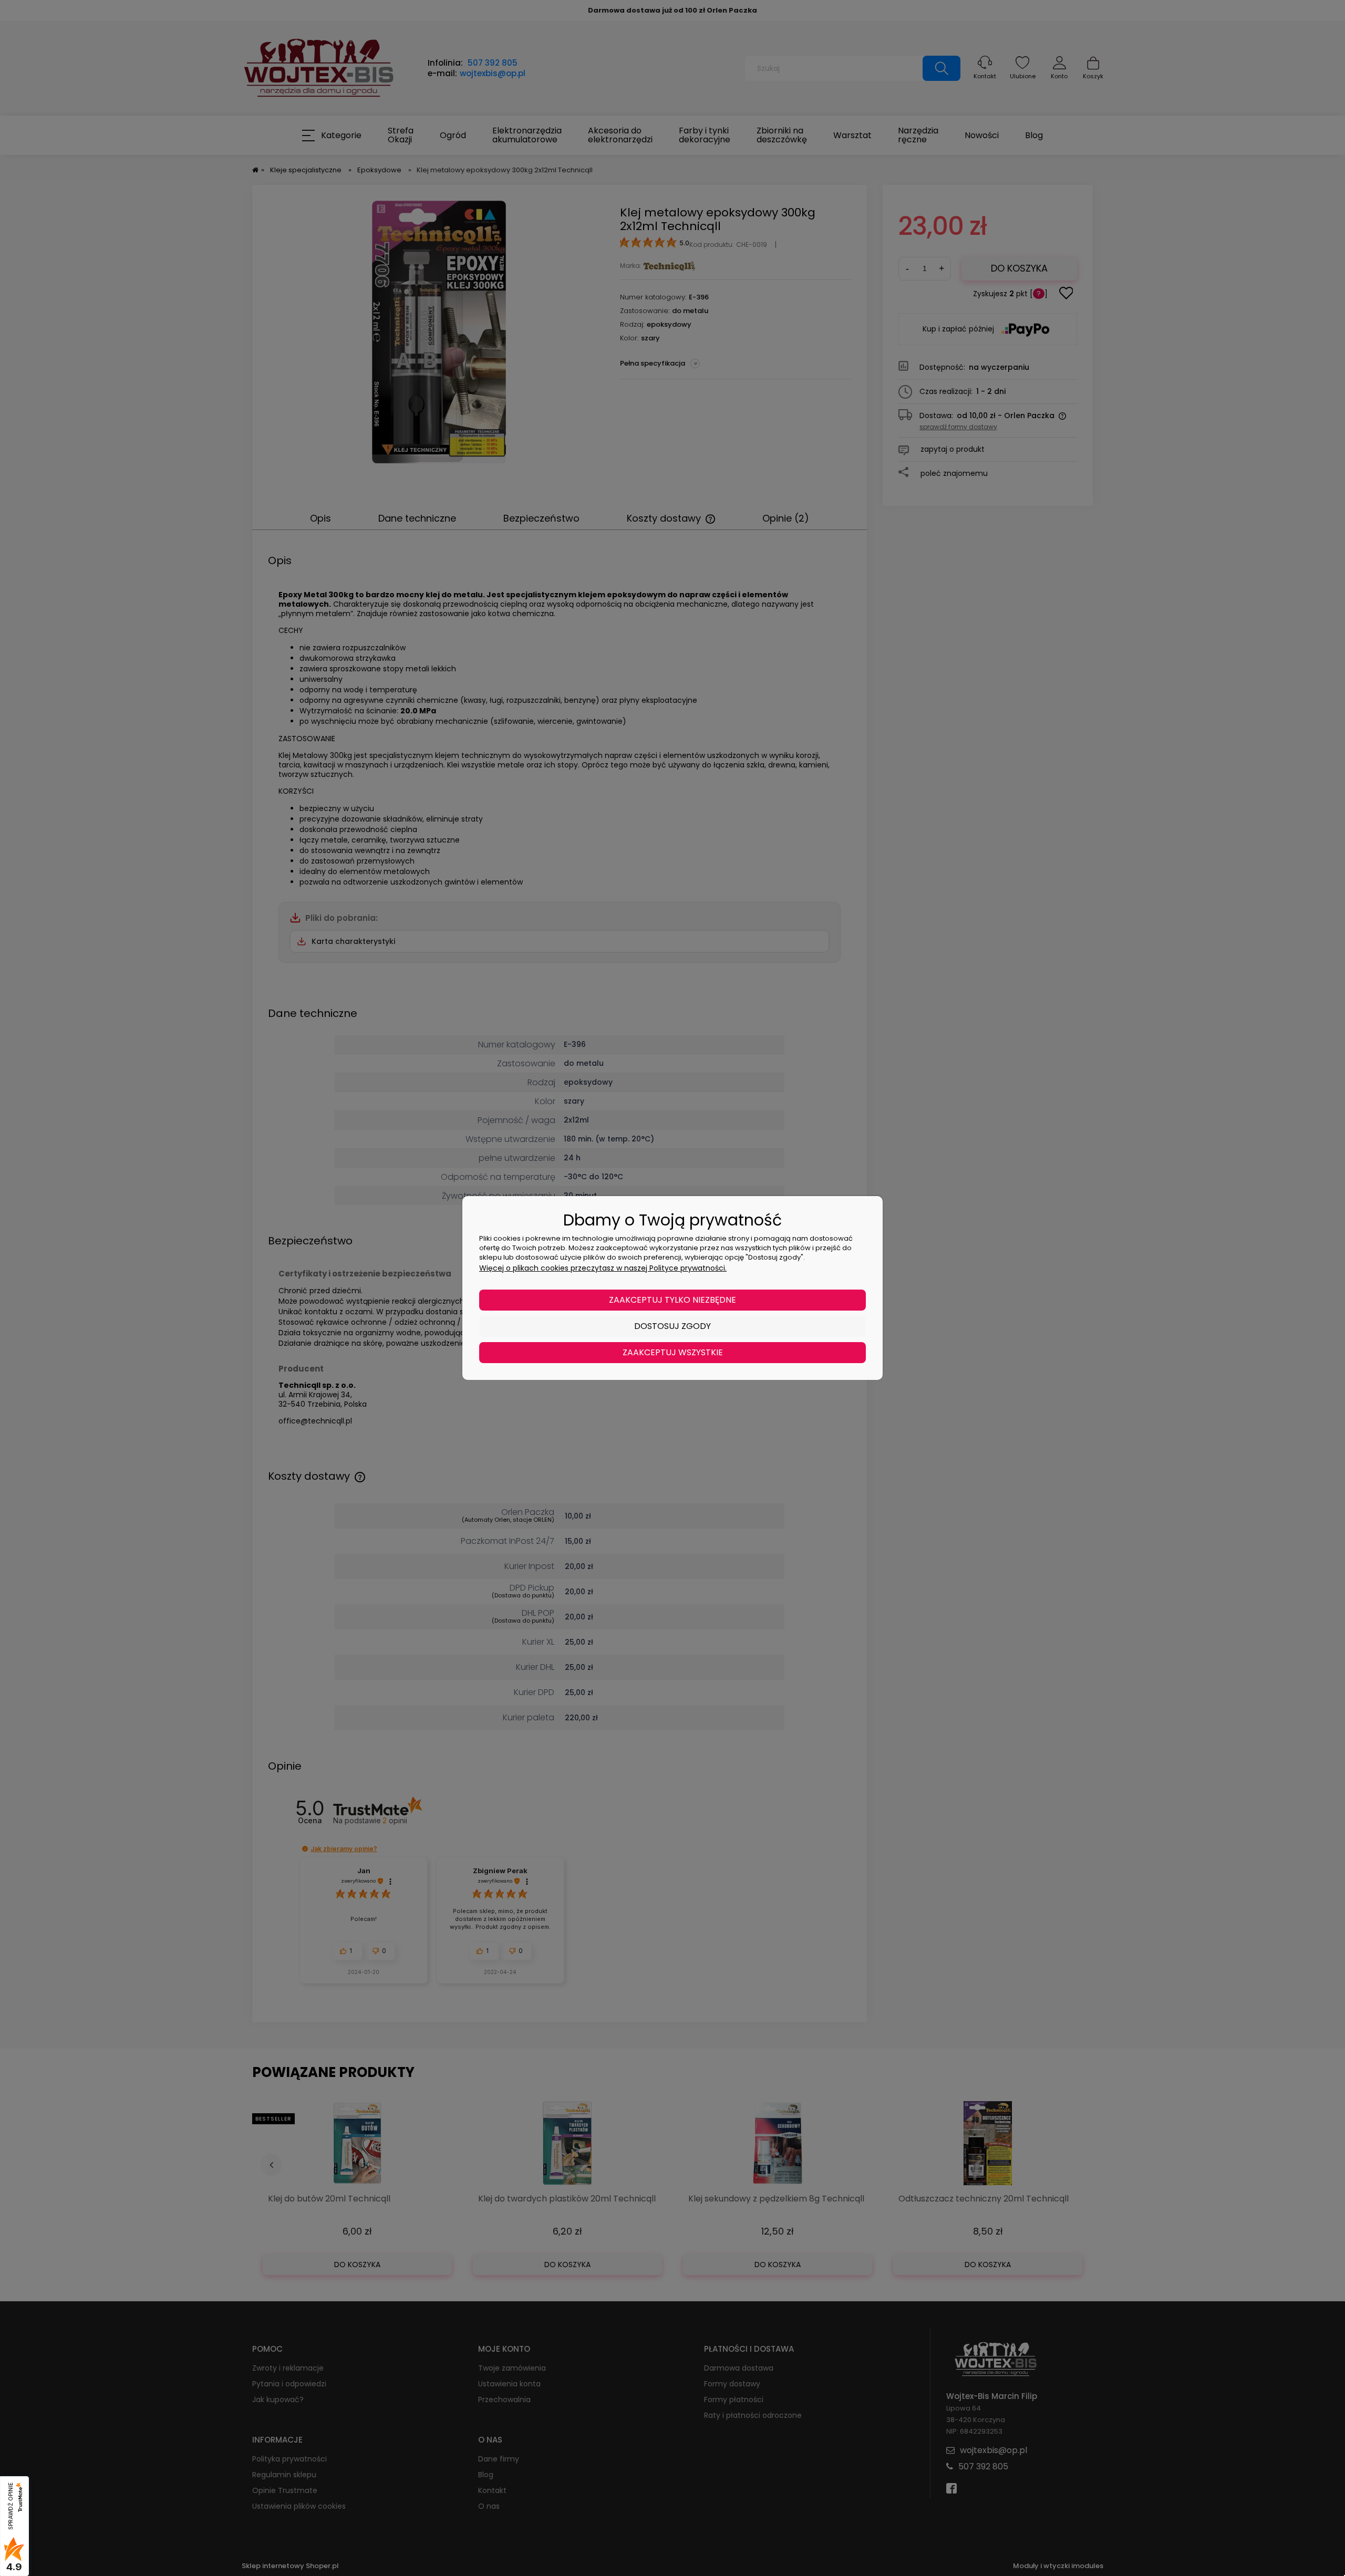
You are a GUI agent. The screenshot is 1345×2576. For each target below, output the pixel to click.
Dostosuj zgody (672, 1326)
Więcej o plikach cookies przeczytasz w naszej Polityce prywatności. (603, 1268)
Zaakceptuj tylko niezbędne (672, 1300)
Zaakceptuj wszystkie (673, 1352)
